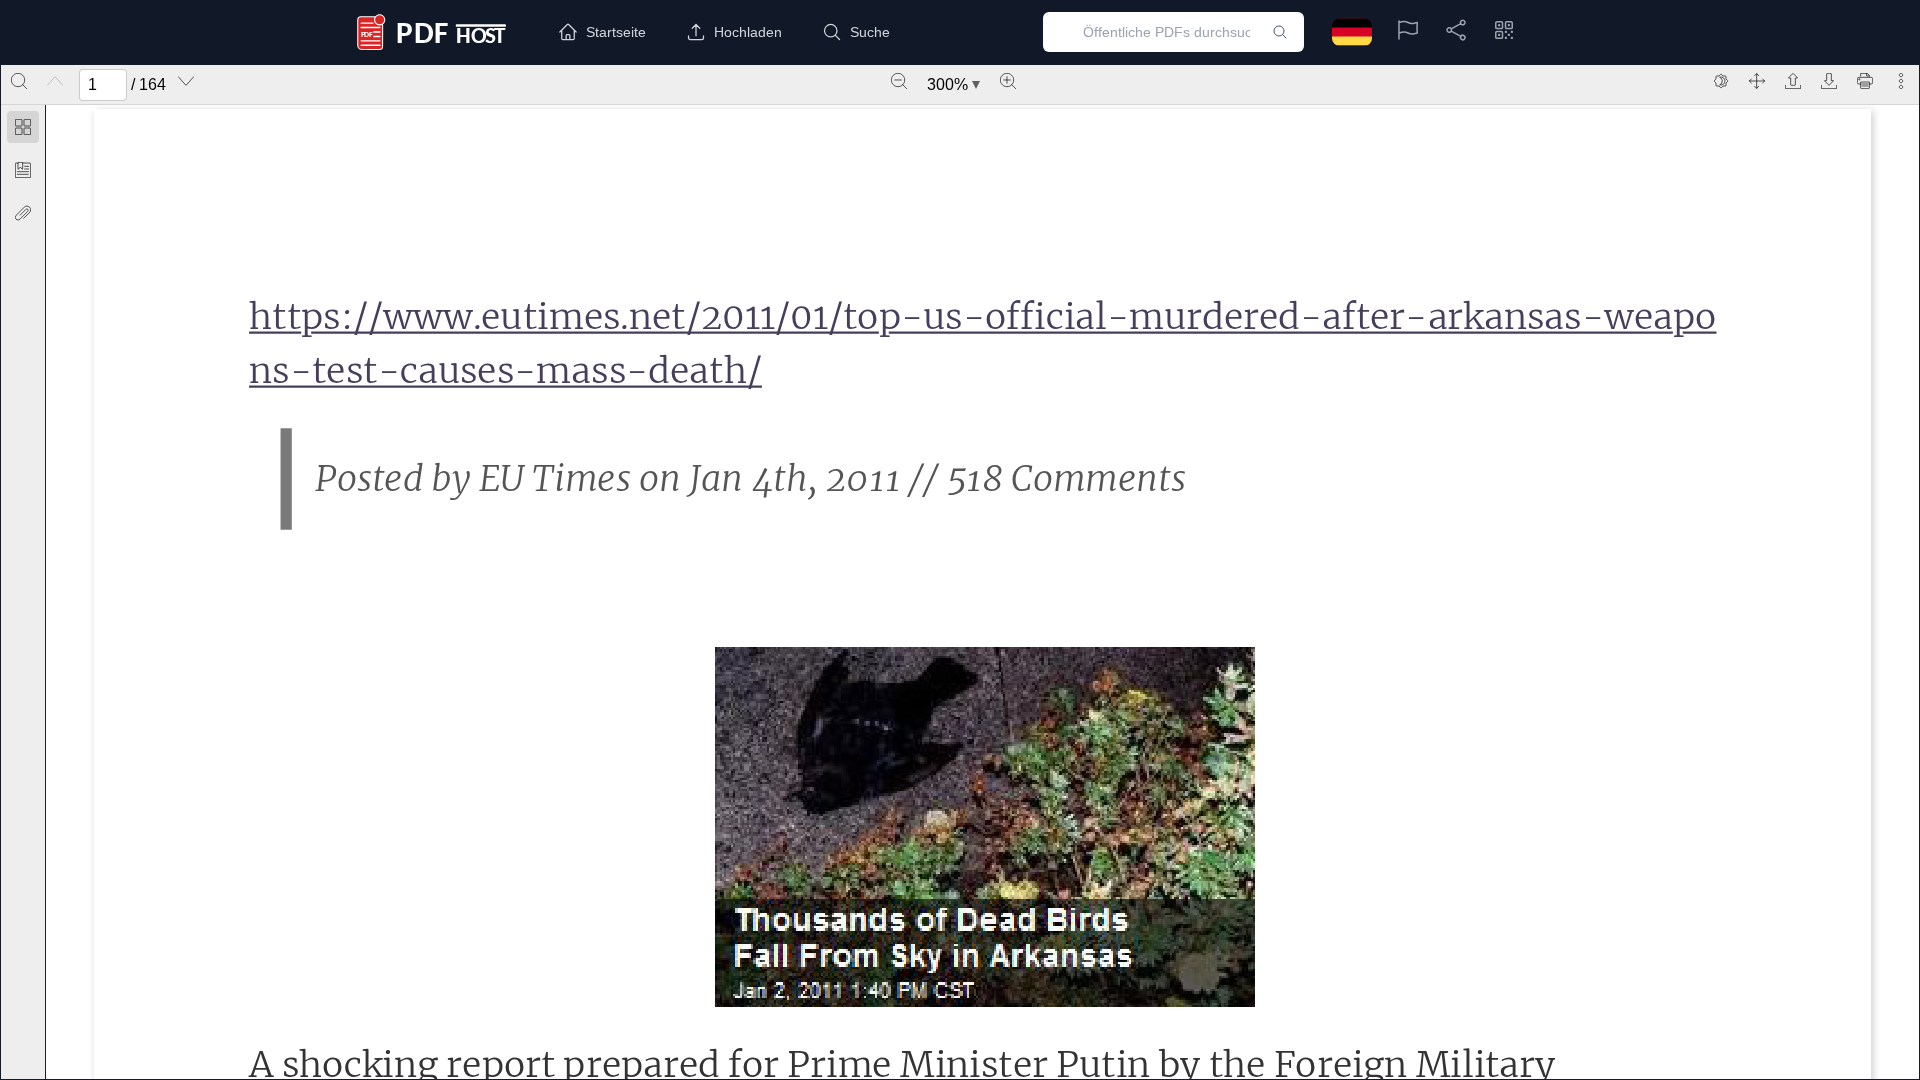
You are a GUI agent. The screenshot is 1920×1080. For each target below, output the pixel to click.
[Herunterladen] (1829, 81)
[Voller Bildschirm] (1757, 81)
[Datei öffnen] (1793, 81)
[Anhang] (23, 213)
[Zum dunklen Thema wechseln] (1721, 81)
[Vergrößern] (1008, 81)
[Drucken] (1865, 81)
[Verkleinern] (899, 81)
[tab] (23, 130)
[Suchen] (19, 81)
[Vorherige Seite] (55, 81)
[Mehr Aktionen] (1901, 81)
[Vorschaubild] (23, 127)
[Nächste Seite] (186, 81)
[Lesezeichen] (23, 170)
